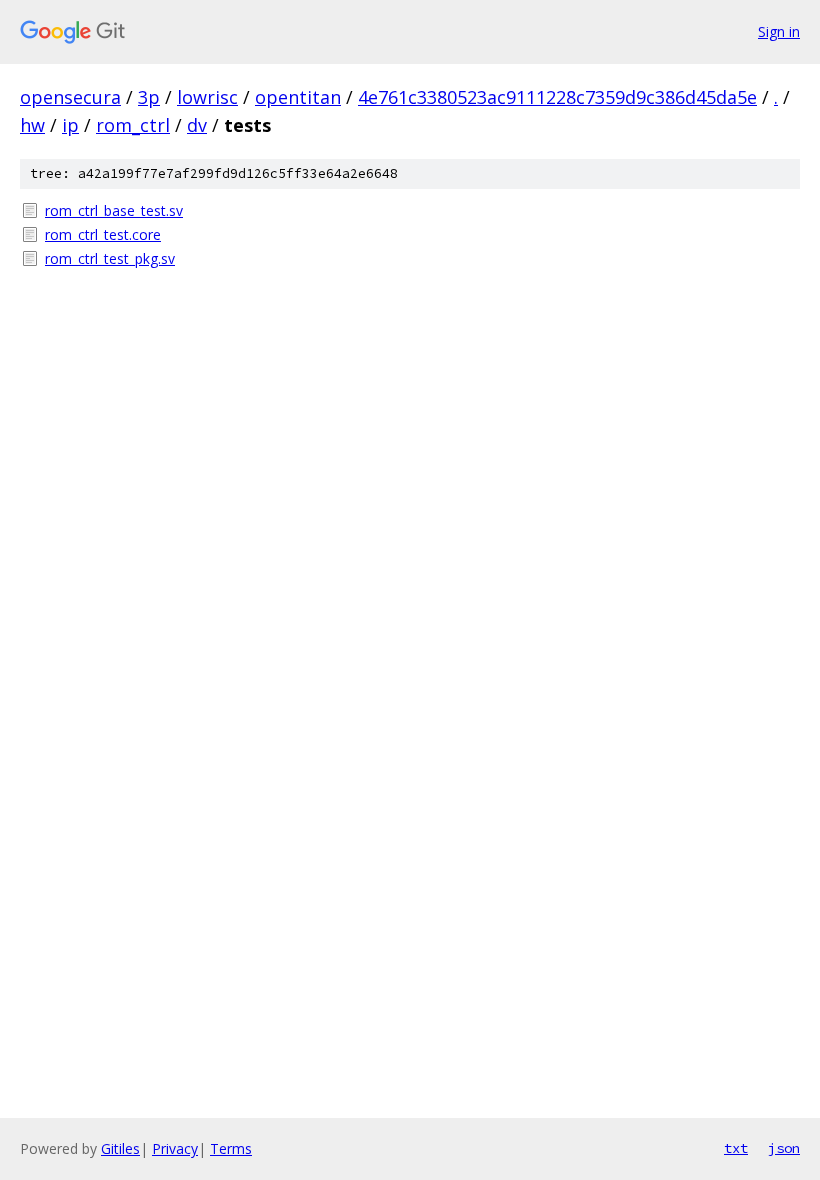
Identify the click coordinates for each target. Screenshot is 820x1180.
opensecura (70, 97)
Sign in (779, 31)
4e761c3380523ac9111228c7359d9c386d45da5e (557, 97)
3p (149, 97)
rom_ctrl (133, 125)
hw (32, 125)
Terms (231, 1148)
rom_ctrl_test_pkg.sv (110, 258)
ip (70, 125)
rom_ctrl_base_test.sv (114, 210)
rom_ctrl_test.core (103, 234)
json (784, 1148)
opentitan (298, 97)
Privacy (175, 1148)
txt (736, 1148)
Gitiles (120, 1148)
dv (197, 125)
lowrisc (207, 97)
